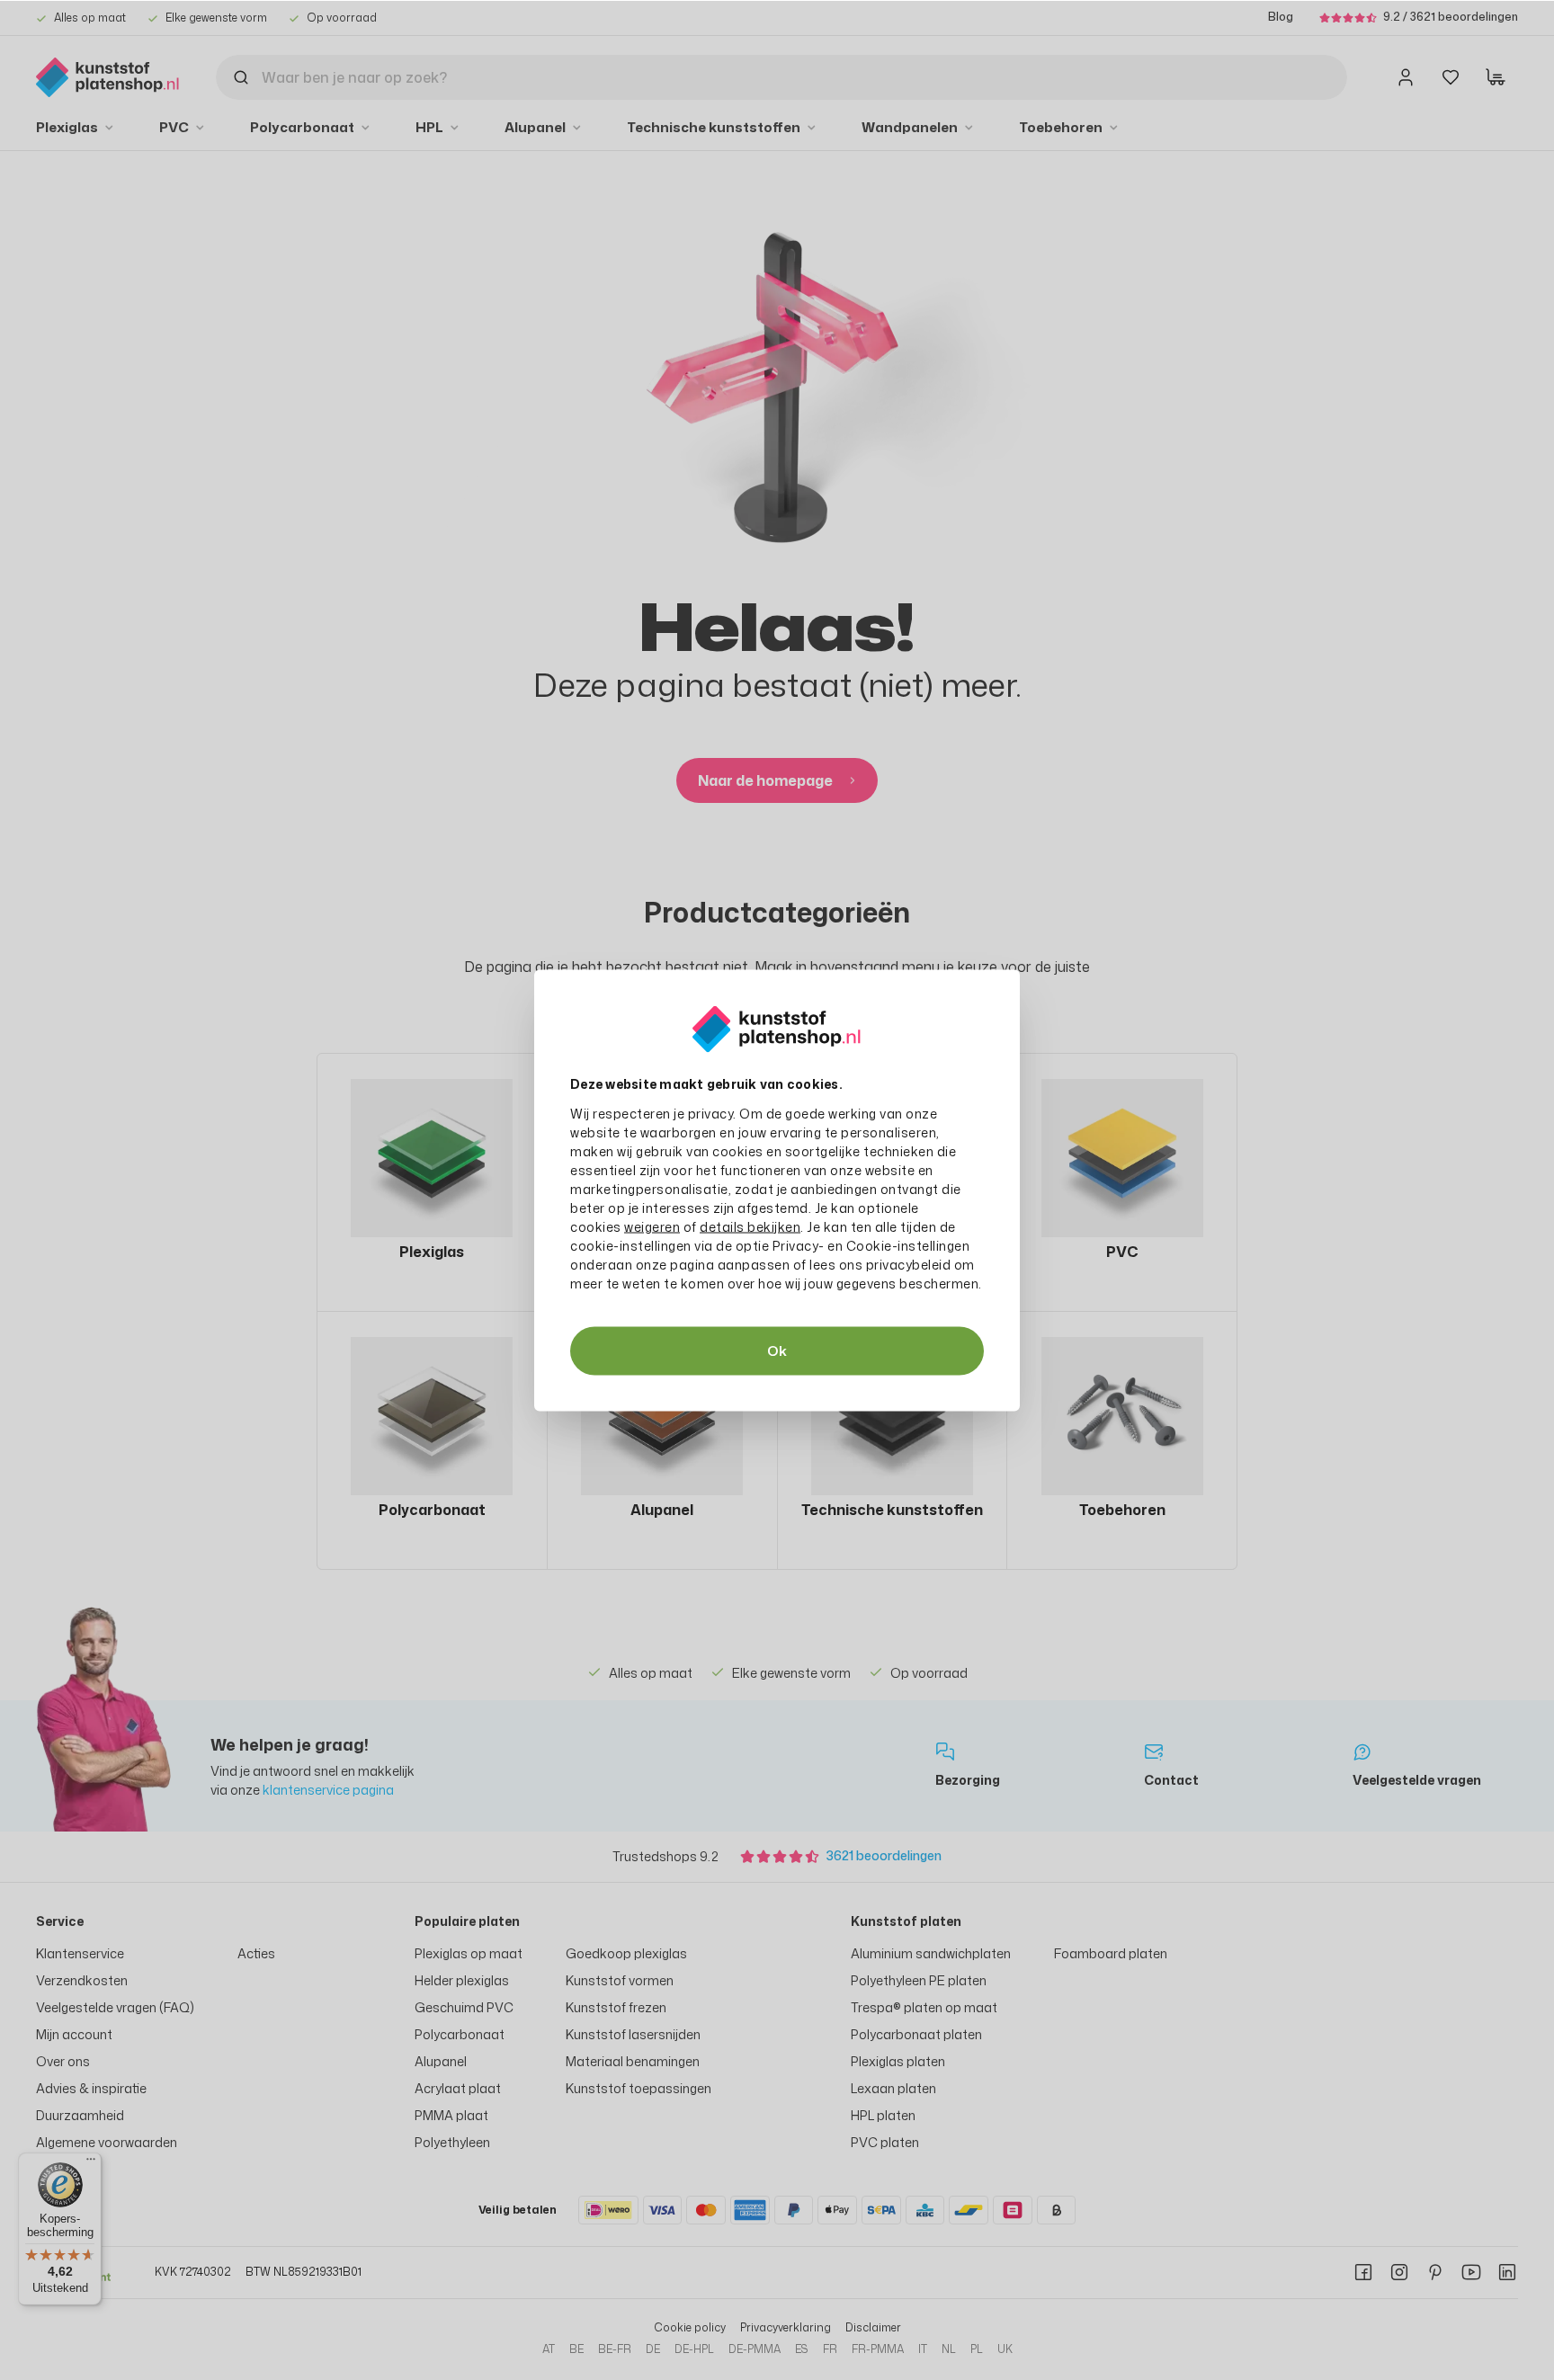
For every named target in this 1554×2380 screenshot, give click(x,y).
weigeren (652, 1226)
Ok (777, 1350)
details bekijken (750, 1226)
